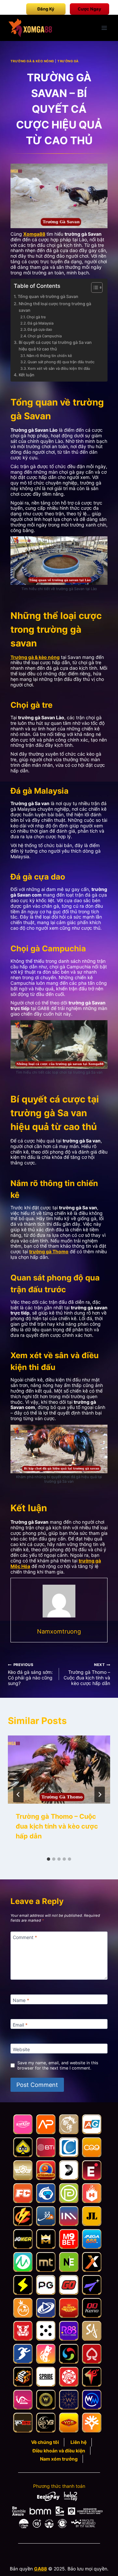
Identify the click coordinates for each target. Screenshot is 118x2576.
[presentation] (59, 1770)
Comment (25, 1937)
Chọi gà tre (36, 317)
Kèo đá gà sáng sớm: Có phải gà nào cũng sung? (30, 1674)
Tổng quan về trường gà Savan (48, 297)
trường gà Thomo (49, 1251)
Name (21, 2000)
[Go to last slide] (18, 1794)
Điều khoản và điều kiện (59, 2451)
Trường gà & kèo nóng (35, 657)
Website (21, 2049)
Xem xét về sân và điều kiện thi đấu (59, 368)
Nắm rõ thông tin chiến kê (49, 356)
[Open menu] (104, 28)
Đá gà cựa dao (40, 329)
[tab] (49, 1859)
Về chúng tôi (45, 2442)
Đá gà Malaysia (40, 323)
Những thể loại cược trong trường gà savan (55, 307)
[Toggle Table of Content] (94, 287)
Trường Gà (68, 61)
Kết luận (27, 375)
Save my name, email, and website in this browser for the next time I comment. (58, 2065)
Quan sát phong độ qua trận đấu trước (61, 362)
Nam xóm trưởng (59, 2459)
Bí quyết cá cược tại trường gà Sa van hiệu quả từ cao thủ (55, 346)
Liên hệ (79, 2442)
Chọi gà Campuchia (45, 336)
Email (20, 2025)
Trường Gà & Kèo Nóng (32, 61)
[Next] (100, 1794)
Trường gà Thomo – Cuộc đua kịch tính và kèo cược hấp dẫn (87, 1674)
